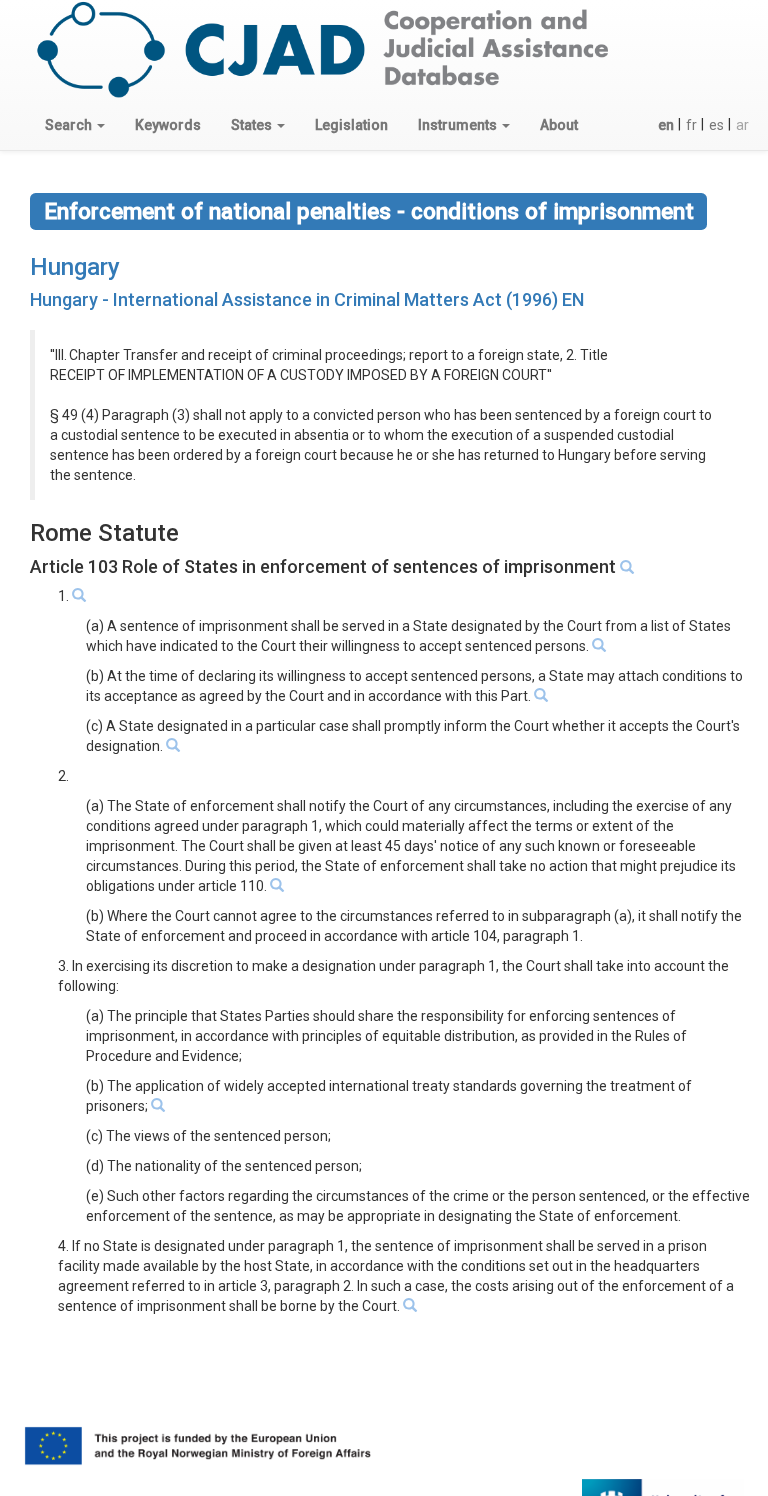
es (716, 125)
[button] (75, 125)
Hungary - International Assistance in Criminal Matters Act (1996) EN (307, 299)
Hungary (75, 267)
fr (691, 125)
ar (742, 125)
